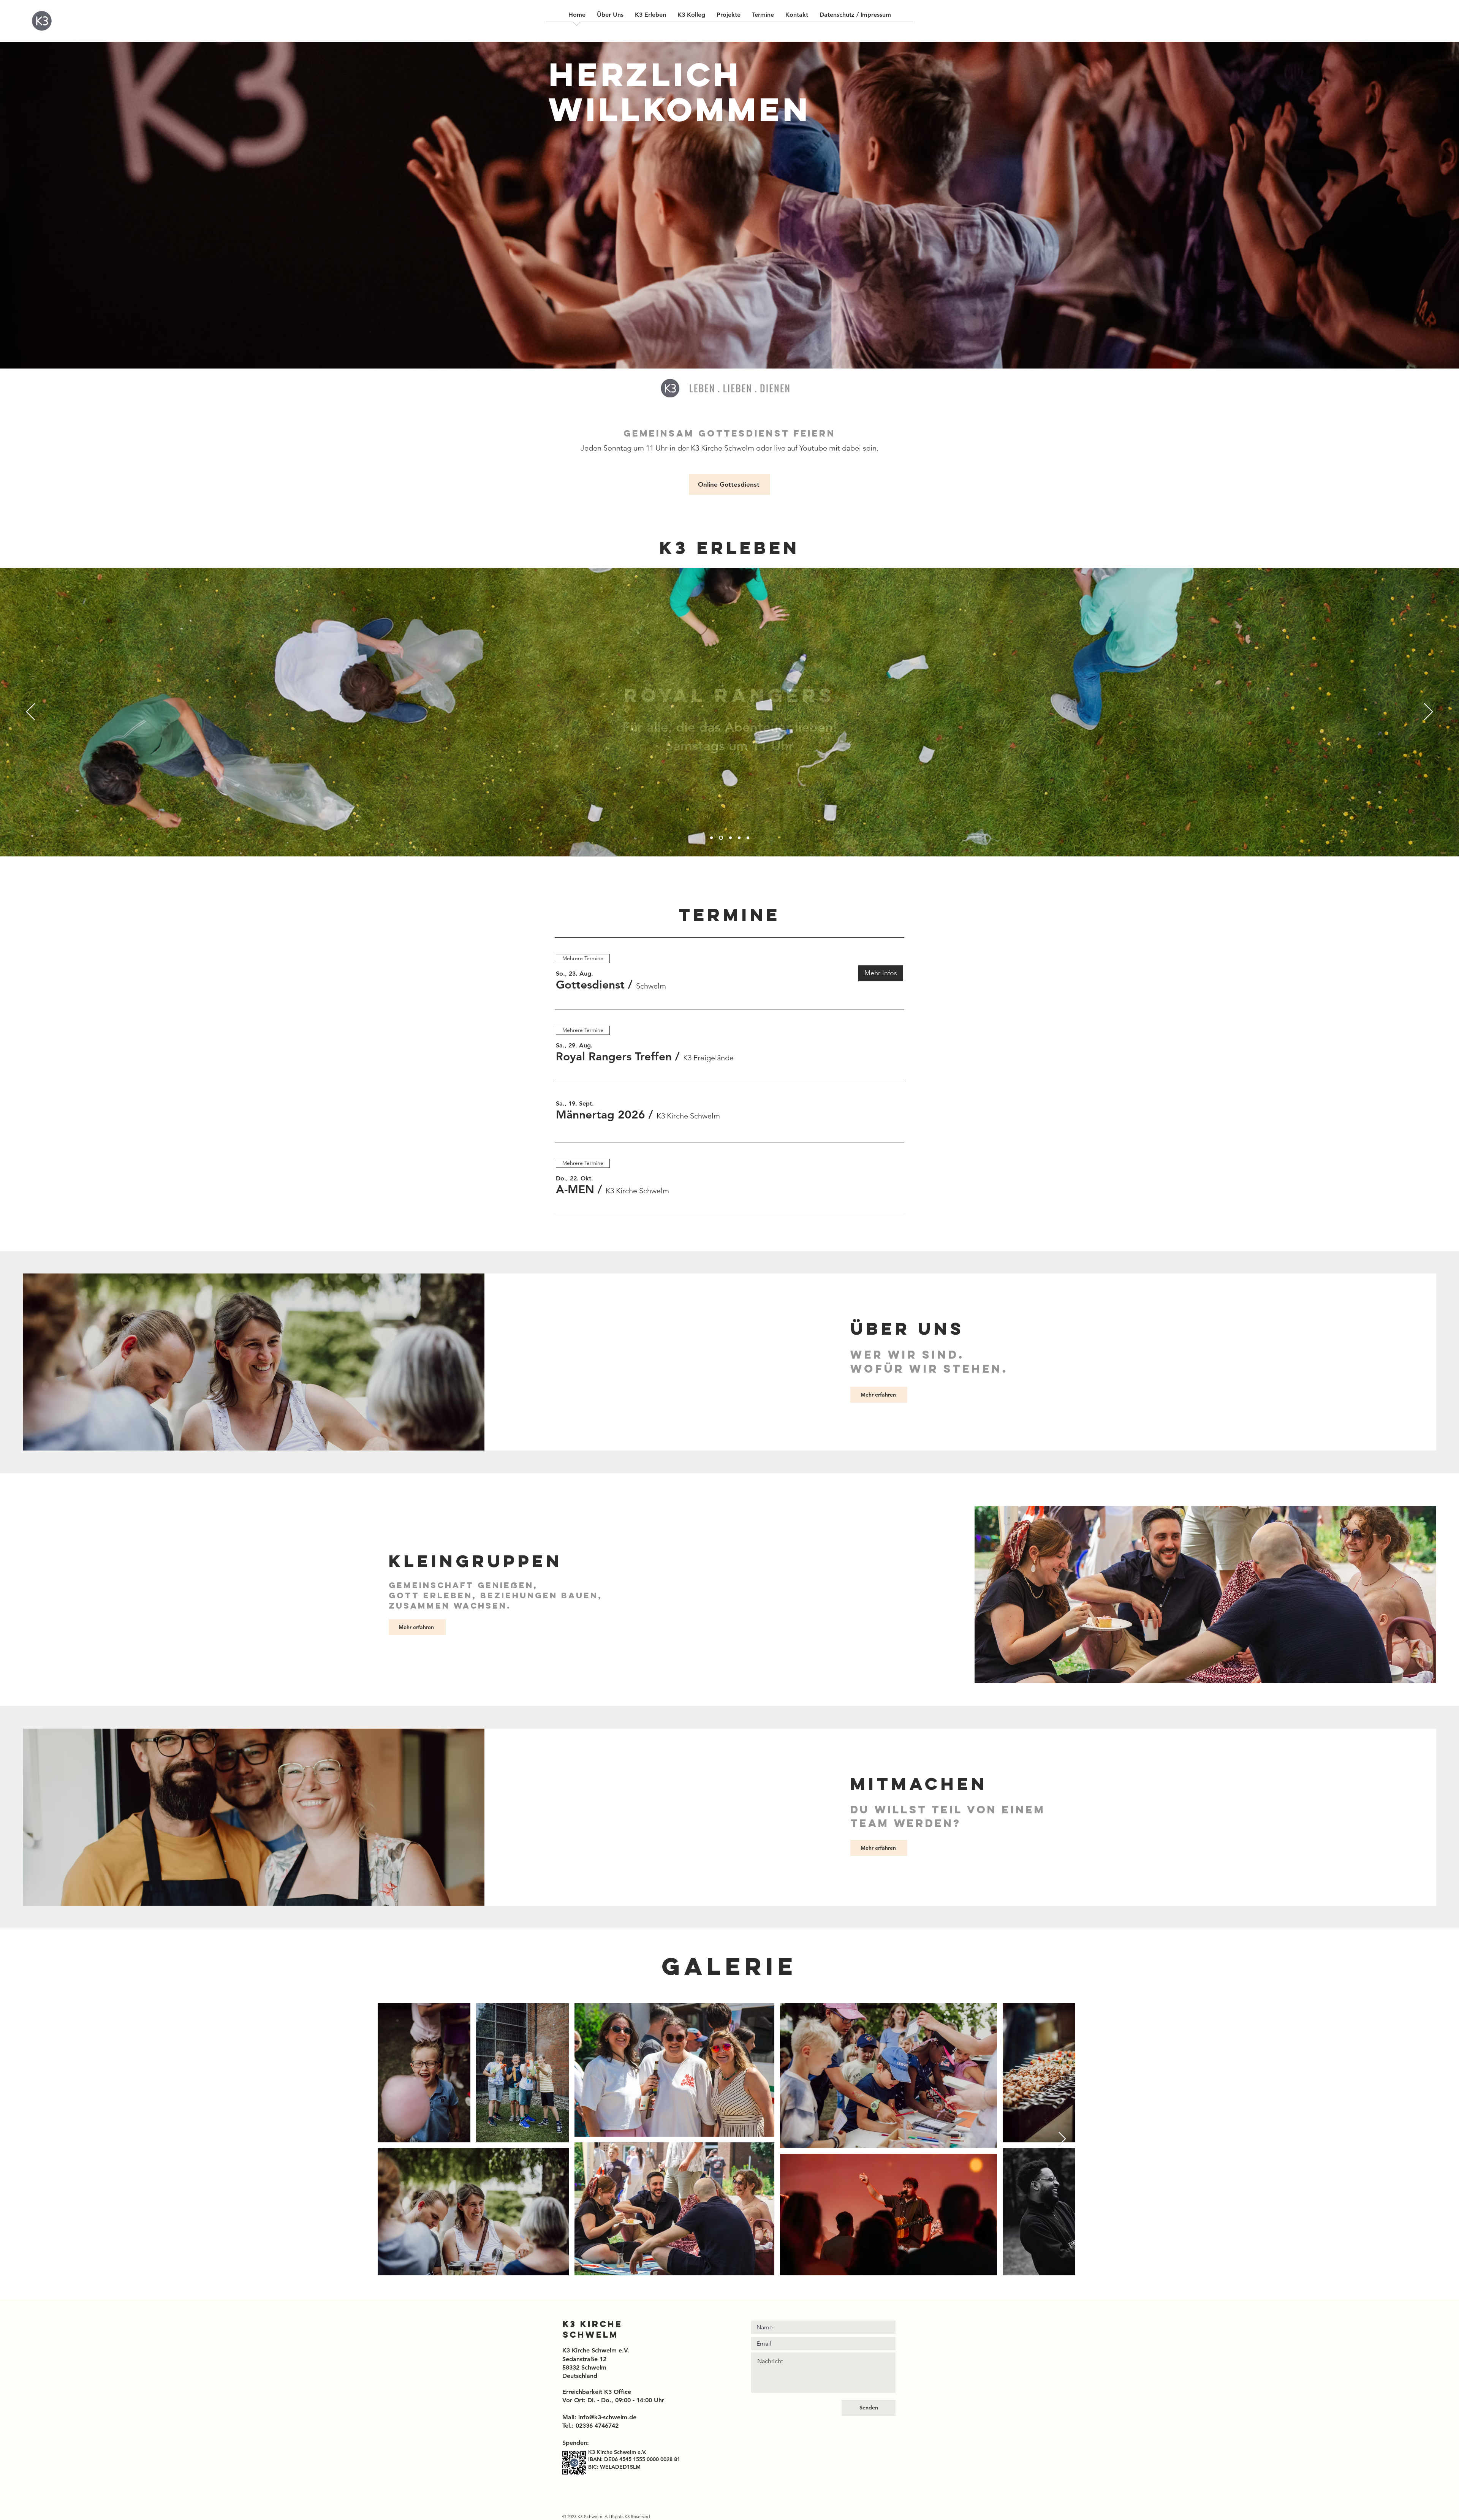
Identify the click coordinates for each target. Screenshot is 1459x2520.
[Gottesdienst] (711, 838)
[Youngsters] (748, 838)
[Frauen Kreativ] (730, 838)
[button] (590, 985)
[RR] (721, 838)
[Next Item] (1062, 2139)
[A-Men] (739, 838)
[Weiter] (1428, 712)
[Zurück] (31, 712)
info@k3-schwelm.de (607, 2417)
